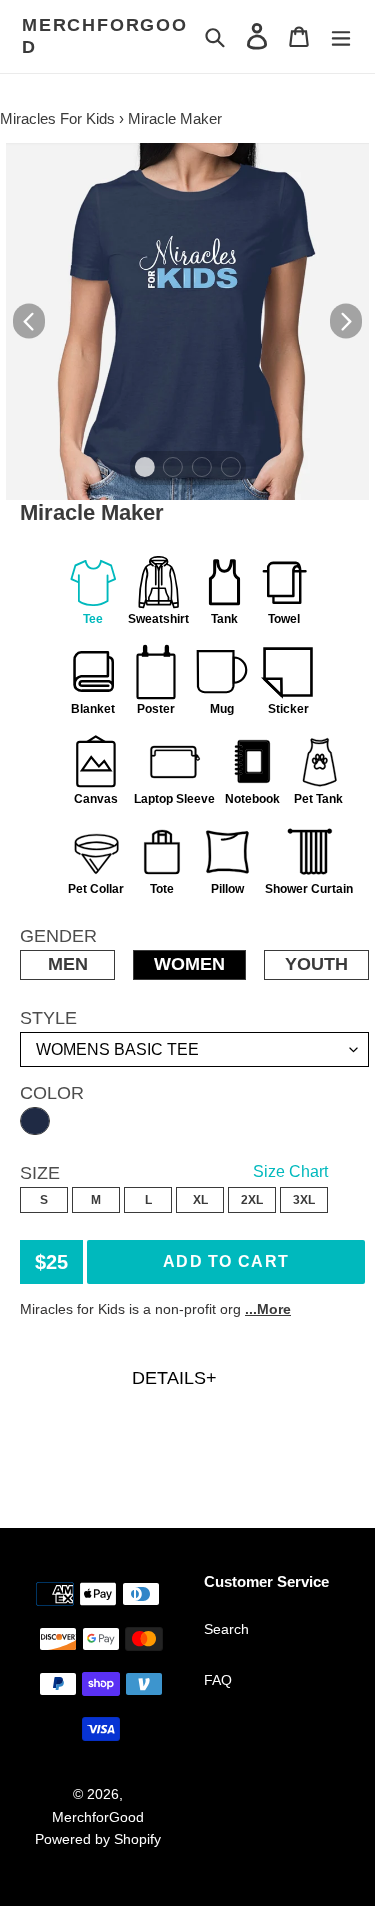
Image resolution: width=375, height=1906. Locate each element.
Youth (316, 964)
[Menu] (341, 36)
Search (226, 1629)
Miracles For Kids (57, 118)
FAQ (218, 1680)
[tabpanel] (187, 321)
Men (68, 964)
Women (189, 964)
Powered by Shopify (98, 1839)
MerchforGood (105, 36)
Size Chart (290, 1171)
